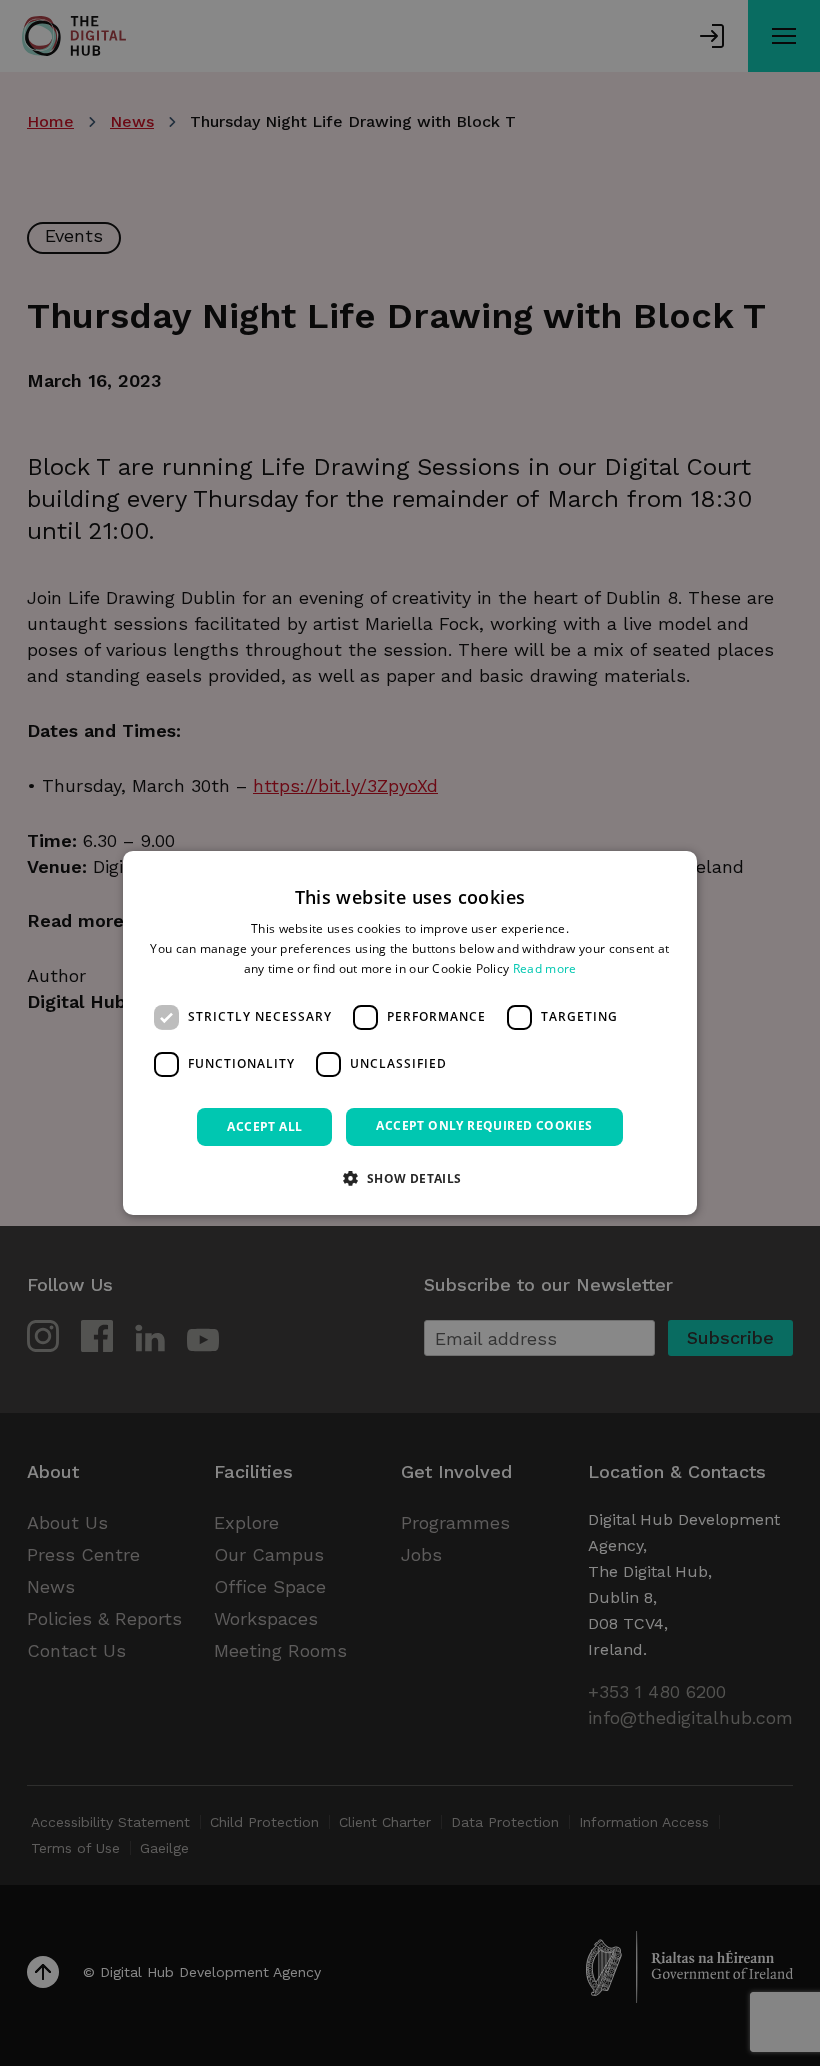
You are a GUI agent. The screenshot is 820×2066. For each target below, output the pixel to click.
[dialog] (410, 1033)
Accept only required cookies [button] (484, 1125)
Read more (545, 968)
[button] (409, 1178)
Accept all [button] (264, 1126)
